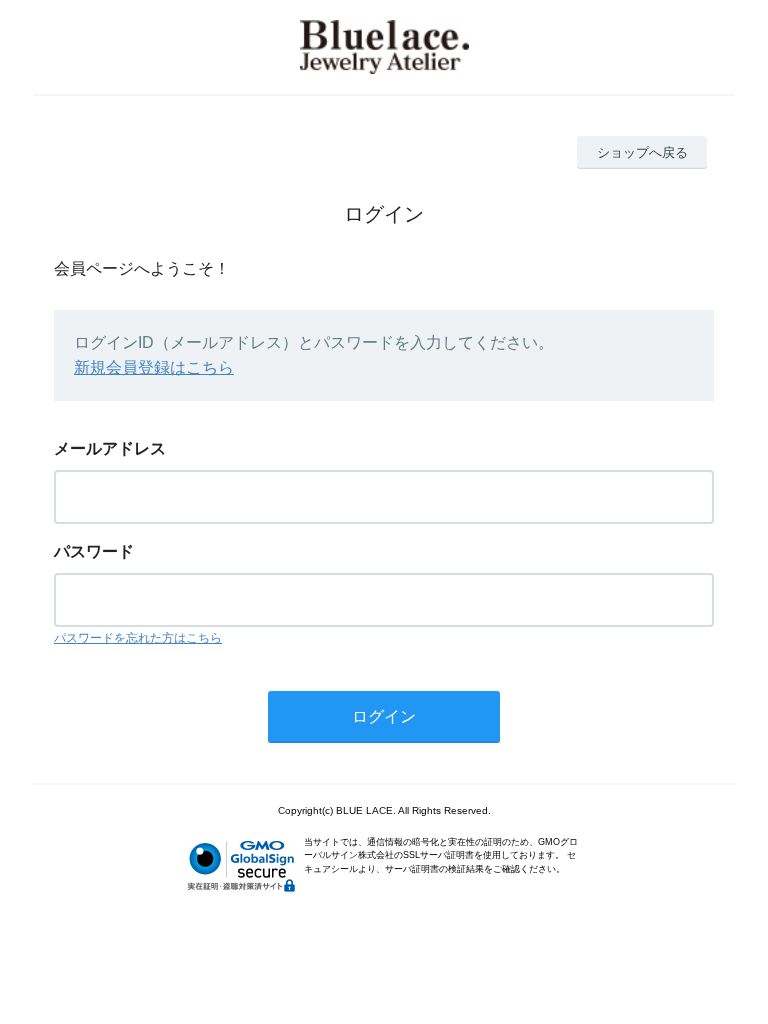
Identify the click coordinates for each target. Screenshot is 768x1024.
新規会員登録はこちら (154, 367)
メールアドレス (110, 448)
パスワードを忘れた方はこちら (138, 638)
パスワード (94, 551)
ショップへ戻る (642, 152)
